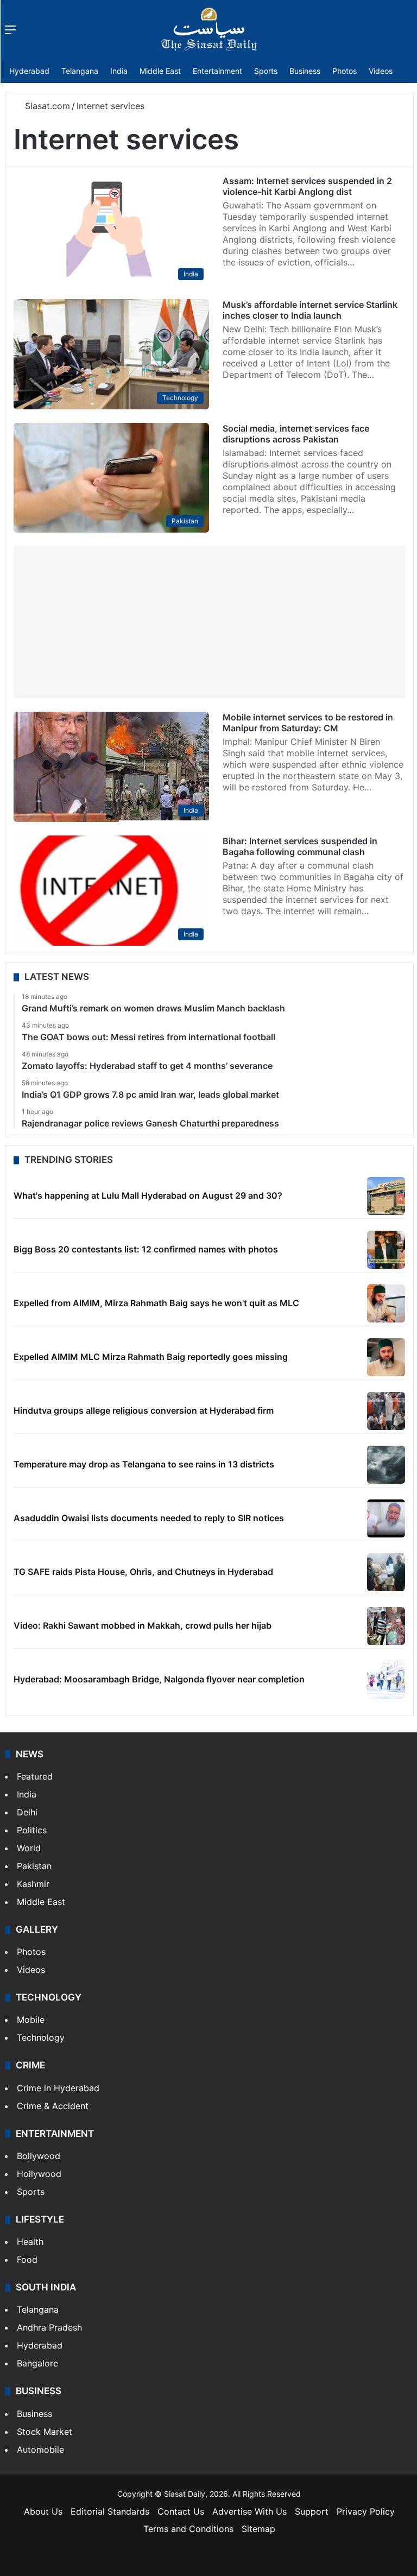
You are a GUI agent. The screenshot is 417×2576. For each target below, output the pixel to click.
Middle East (160, 71)
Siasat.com (46, 106)
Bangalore (37, 2363)
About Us (43, 2511)
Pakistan (34, 1866)
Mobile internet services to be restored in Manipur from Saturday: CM (308, 723)
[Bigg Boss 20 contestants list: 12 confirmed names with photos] (386, 1250)
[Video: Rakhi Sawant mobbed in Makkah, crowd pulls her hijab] (386, 1626)
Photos (345, 71)
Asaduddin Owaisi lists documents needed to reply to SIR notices (149, 1518)
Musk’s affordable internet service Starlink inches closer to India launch (310, 310)
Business (305, 71)
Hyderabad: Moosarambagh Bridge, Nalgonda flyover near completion (159, 1679)
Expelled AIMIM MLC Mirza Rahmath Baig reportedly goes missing (151, 1357)
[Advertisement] (209, 622)
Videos (381, 71)
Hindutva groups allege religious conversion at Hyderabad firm (144, 1410)
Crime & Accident (53, 2106)
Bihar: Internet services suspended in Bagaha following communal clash (300, 846)
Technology (41, 2037)
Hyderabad (29, 71)
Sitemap (258, 2529)
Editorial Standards (110, 2511)
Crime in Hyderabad (58, 2088)
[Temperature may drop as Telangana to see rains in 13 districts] (386, 1465)
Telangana (80, 71)
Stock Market (45, 2432)
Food (27, 2259)
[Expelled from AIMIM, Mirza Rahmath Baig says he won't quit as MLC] (386, 1303)
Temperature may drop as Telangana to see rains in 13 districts (144, 1464)
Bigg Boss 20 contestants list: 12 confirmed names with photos (146, 1249)
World (29, 1848)
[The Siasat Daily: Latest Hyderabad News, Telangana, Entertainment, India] (209, 29)
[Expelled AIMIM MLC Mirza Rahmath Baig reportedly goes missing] (386, 1357)
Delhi (27, 1812)
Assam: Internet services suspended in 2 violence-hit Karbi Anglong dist (307, 186)
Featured (35, 1776)
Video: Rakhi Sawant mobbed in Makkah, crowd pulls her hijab (143, 1625)
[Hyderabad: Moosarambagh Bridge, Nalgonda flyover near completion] (386, 1680)
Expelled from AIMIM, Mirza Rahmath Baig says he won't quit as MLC (156, 1303)
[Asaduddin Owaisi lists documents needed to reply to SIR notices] (386, 1518)
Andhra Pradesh (49, 2327)
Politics (32, 1830)
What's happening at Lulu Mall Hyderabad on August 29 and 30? (148, 1195)
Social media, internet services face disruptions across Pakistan (296, 434)
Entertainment (217, 71)
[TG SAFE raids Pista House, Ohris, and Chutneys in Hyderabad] (386, 1572)
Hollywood (39, 2174)
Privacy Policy (366, 2511)
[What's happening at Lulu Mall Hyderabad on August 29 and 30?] (386, 1196)
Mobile (31, 2020)
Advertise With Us (249, 2511)
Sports (266, 71)
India (119, 71)
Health (30, 2242)
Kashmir (33, 1884)
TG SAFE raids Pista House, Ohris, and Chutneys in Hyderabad (143, 1572)
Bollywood (39, 2156)
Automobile (40, 2450)
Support (312, 2511)
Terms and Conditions (188, 2529)
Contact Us (181, 2511)
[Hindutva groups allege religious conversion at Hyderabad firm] (386, 1411)
